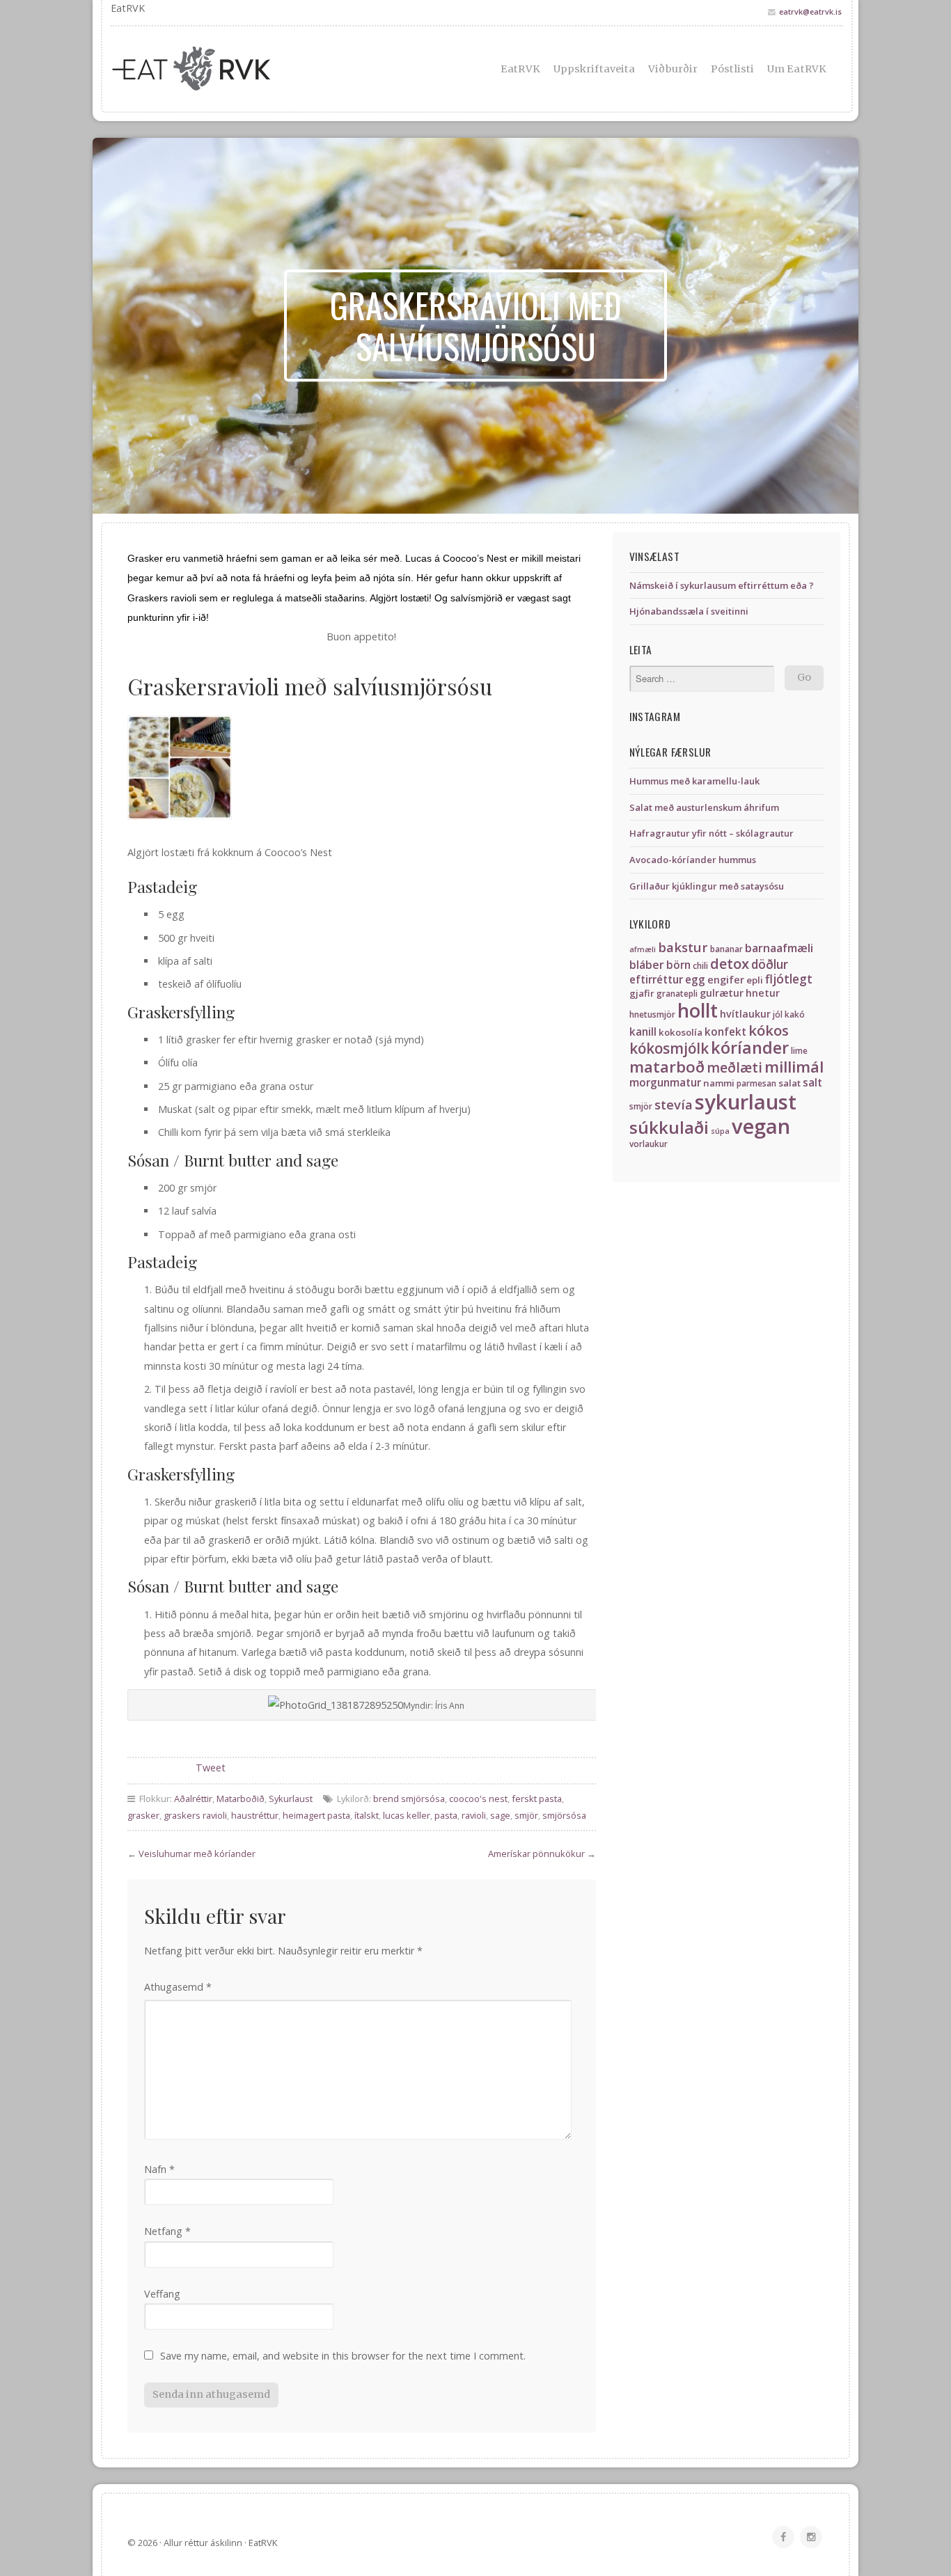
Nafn (159, 2169)
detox (730, 963)
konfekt (725, 1032)
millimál (794, 1067)
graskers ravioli (195, 1815)
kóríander (750, 1048)
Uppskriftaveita (595, 69)
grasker (143, 1815)
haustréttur (255, 1815)
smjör (526, 1815)
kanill (643, 1032)
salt (812, 1083)
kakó (795, 1014)
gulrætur (722, 993)
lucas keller (407, 1815)
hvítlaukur (745, 1014)
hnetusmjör (652, 1014)
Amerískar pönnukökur (536, 1854)
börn (678, 965)
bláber (647, 965)
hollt (698, 1010)
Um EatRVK (797, 69)
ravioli (474, 1815)
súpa (720, 1131)
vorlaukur (649, 1144)
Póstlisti (732, 69)
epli (755, 980)
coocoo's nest (478, 1799)
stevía (674, 1104)
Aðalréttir (193, 1799)
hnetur (763, 993)
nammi (719, 1083)
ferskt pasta (537, 1799)
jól (778, 1014)
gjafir (642, 993)
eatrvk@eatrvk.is (810, 11)
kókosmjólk (669, 1048)
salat (789, 1083)
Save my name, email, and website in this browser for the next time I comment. (343, 2356)
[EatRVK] (225, 69)
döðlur (770, 964)
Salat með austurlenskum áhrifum (704, 807)
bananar (726, 949)
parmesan (756, 1083)
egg (695, 980)
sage (500, 1815)
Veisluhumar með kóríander (197, 1854)
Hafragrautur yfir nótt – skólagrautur (712, 833)
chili (700, 966)
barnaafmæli (779, 948)
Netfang (167, 2231)
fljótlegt (789, 979)
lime (799, 1051)
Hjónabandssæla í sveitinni (689, 611)
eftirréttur (656, 980)
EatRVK (520, 69)
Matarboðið (241, 1799)
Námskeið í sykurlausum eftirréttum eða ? (722, 585)
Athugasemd (178, 1987)
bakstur (683, 947)
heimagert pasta (316, 1815)
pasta (446, 1815)
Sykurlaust (291, 1799)
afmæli (643, 949)
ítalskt (367, 1815)
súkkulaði (669, 1127)
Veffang (162, 2294)
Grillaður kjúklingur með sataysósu (707, 886)
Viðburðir (673, 69)
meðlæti (734, 1067)
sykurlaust (746, 1102)
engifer (726, 980)
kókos (769, 1030)
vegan (761, 1126)
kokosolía (681, 1032)
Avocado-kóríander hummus (693, 860)
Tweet (211, 1768)
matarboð (667, 1067)
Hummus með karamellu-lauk (694, 781)
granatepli (677, 994)
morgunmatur (665, 1083)
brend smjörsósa (409, 1799)
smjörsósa (564, 1815)
